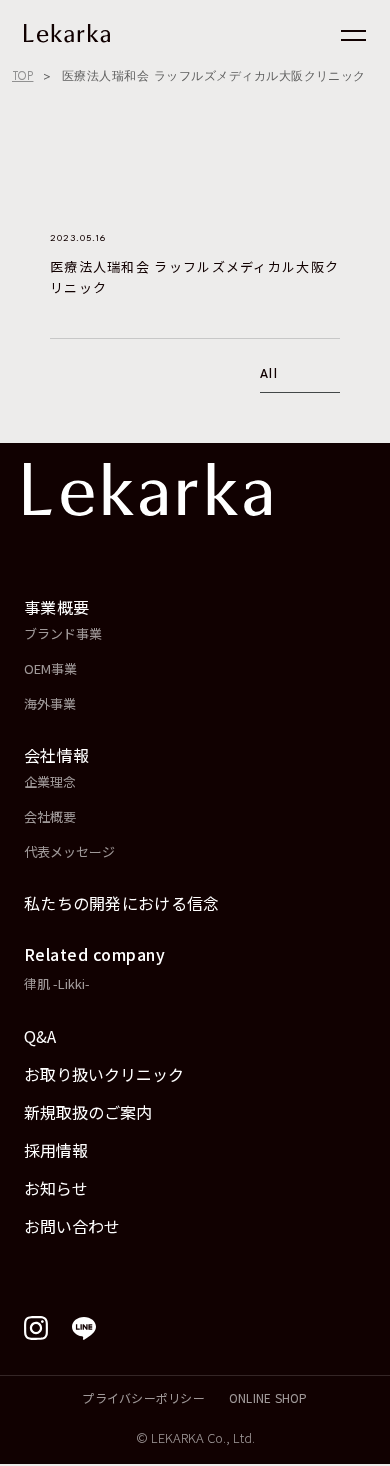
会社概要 (50, 816)
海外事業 (50, 703)
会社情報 (56, 755)
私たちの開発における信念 (122, 903)
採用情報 (56, 1150)
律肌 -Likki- (57, 983)
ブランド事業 (63, 633)
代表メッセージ (69, 851)
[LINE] (84, 1328)
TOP (22, 76)
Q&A (40, 1036)
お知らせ (56, 1188)
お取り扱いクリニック (104, 1074)
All (269, 375)
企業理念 (50, 781)
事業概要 (56, 607)
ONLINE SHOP (268, 1397)
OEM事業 (50, 668)
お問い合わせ (72, 1226)
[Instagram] (36, 1328)
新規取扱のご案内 (88, 1112)
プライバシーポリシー (143, 1397)
